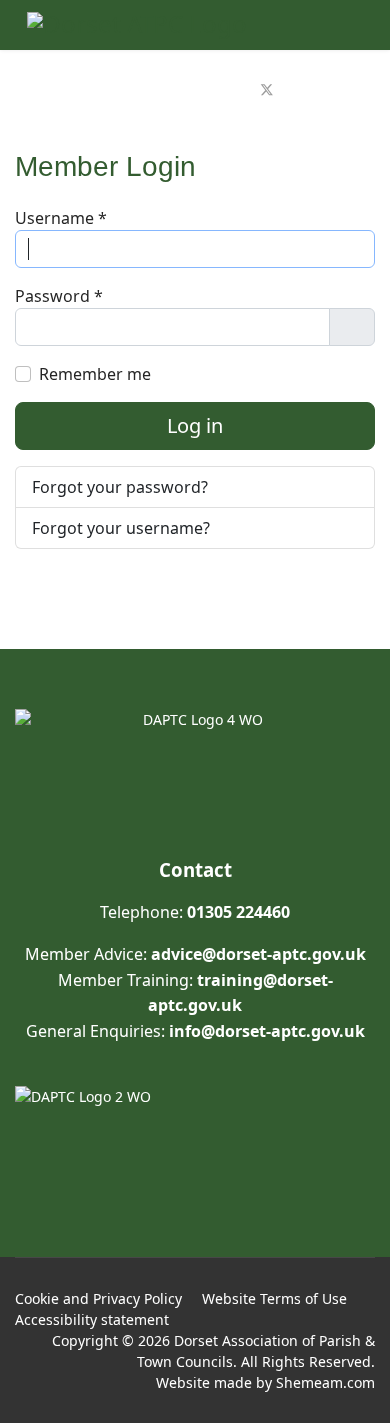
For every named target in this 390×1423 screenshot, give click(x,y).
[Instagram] (290, 90)
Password (59, 296)
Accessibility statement (92, 1319)
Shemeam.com (325, 1382)
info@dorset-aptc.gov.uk (267, 1031)
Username (61, 218)
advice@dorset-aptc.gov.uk (258, 954)
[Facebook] (244, 90)
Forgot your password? (120, 487)
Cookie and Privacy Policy (98, 1298)
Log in (195, 425)
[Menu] (350, 90)
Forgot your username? (121, 528)
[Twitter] (267, 90)
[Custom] (312, 90)
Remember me (95, 374)
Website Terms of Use (274, 1298)
